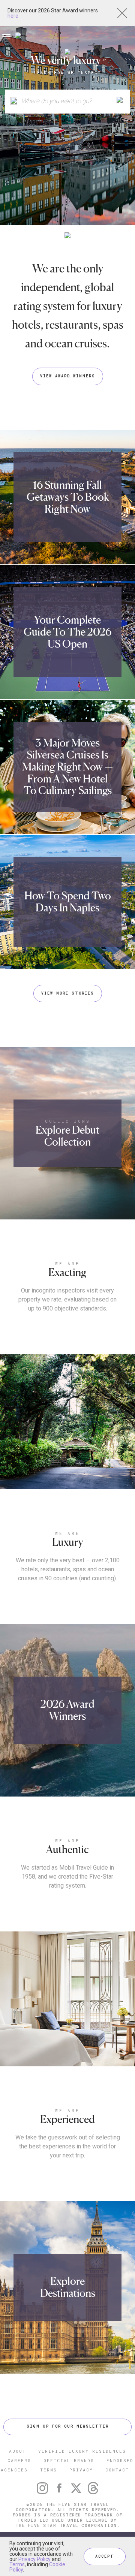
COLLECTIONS (68, 1121)
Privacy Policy (34, 2559)
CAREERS (19, 2460)
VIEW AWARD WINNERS (68, 376)
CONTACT (117, 2470)
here (13, 16)
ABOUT (17, 2451)
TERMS (49, 2470)
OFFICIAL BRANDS (69, 2460)
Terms (17, 2564)
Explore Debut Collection (67, 1136)
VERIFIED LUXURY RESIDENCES (82, 2451)
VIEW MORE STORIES (68, 993)
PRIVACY (81, 2470)
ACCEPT (105, 2556)
